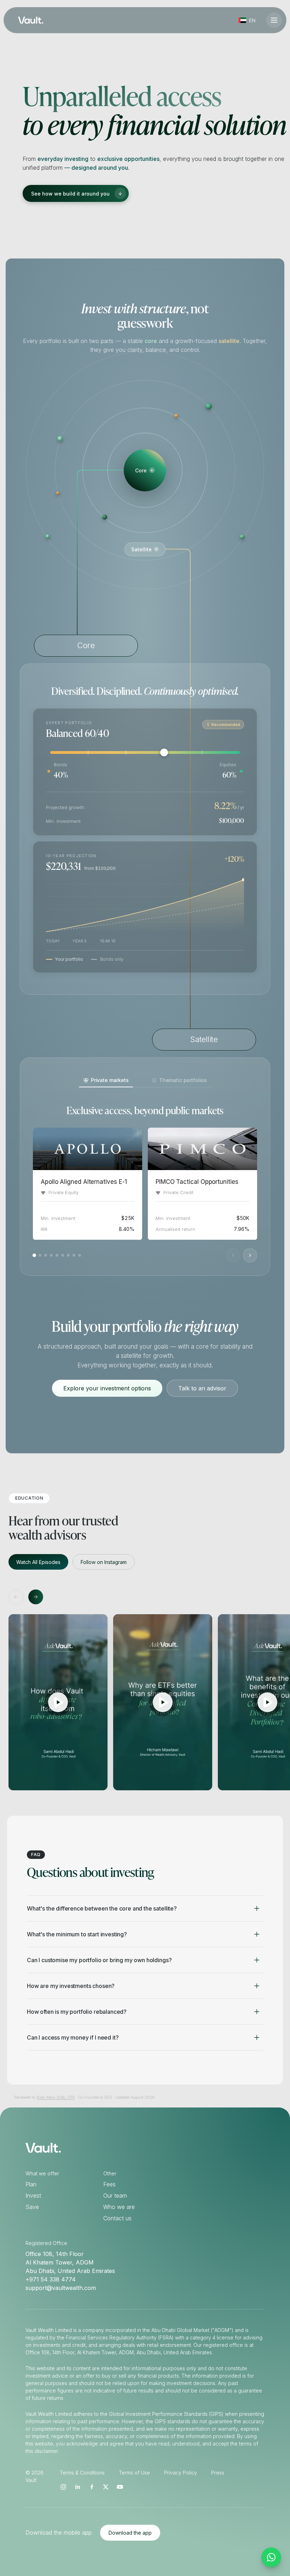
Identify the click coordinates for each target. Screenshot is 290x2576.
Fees (109, 2184)
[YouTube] (120, 2487)
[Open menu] (274, 20)
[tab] (106, 1080)
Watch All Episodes (38, 1562)
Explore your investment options (107, 1388)
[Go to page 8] (74, 1256)
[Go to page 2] (40, 1256)
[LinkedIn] (77, 2487)
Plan (31, 2184)
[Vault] (31, 20)
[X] (106, 2487)
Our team (115, 2196)
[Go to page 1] (34, 1256)
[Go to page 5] (57, 1256)
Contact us (117, 2218)
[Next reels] (36, 1597)
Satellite (141, 549)
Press (218, 2473)
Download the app (130, 2533)
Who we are (119, 2207)
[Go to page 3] (46, 1256)
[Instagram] (63, 2487)
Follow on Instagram (104, 1562)
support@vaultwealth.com (61, 2288)
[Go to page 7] (68, 1256)
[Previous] (233, 1256)
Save (32, 2207)
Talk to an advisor (202, 1388)
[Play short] (58, 1702)
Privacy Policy (181, 2473)
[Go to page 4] (51, 1256)
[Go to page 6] (63, 1256)
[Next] (250, 1256)
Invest (33, 2196)
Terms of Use (134, 2473)
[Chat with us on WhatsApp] (271, 2557)
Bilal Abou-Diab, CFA (56, 2097)
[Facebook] (92, 2487)
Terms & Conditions (82, 2473)
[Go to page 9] (80, 1256)
